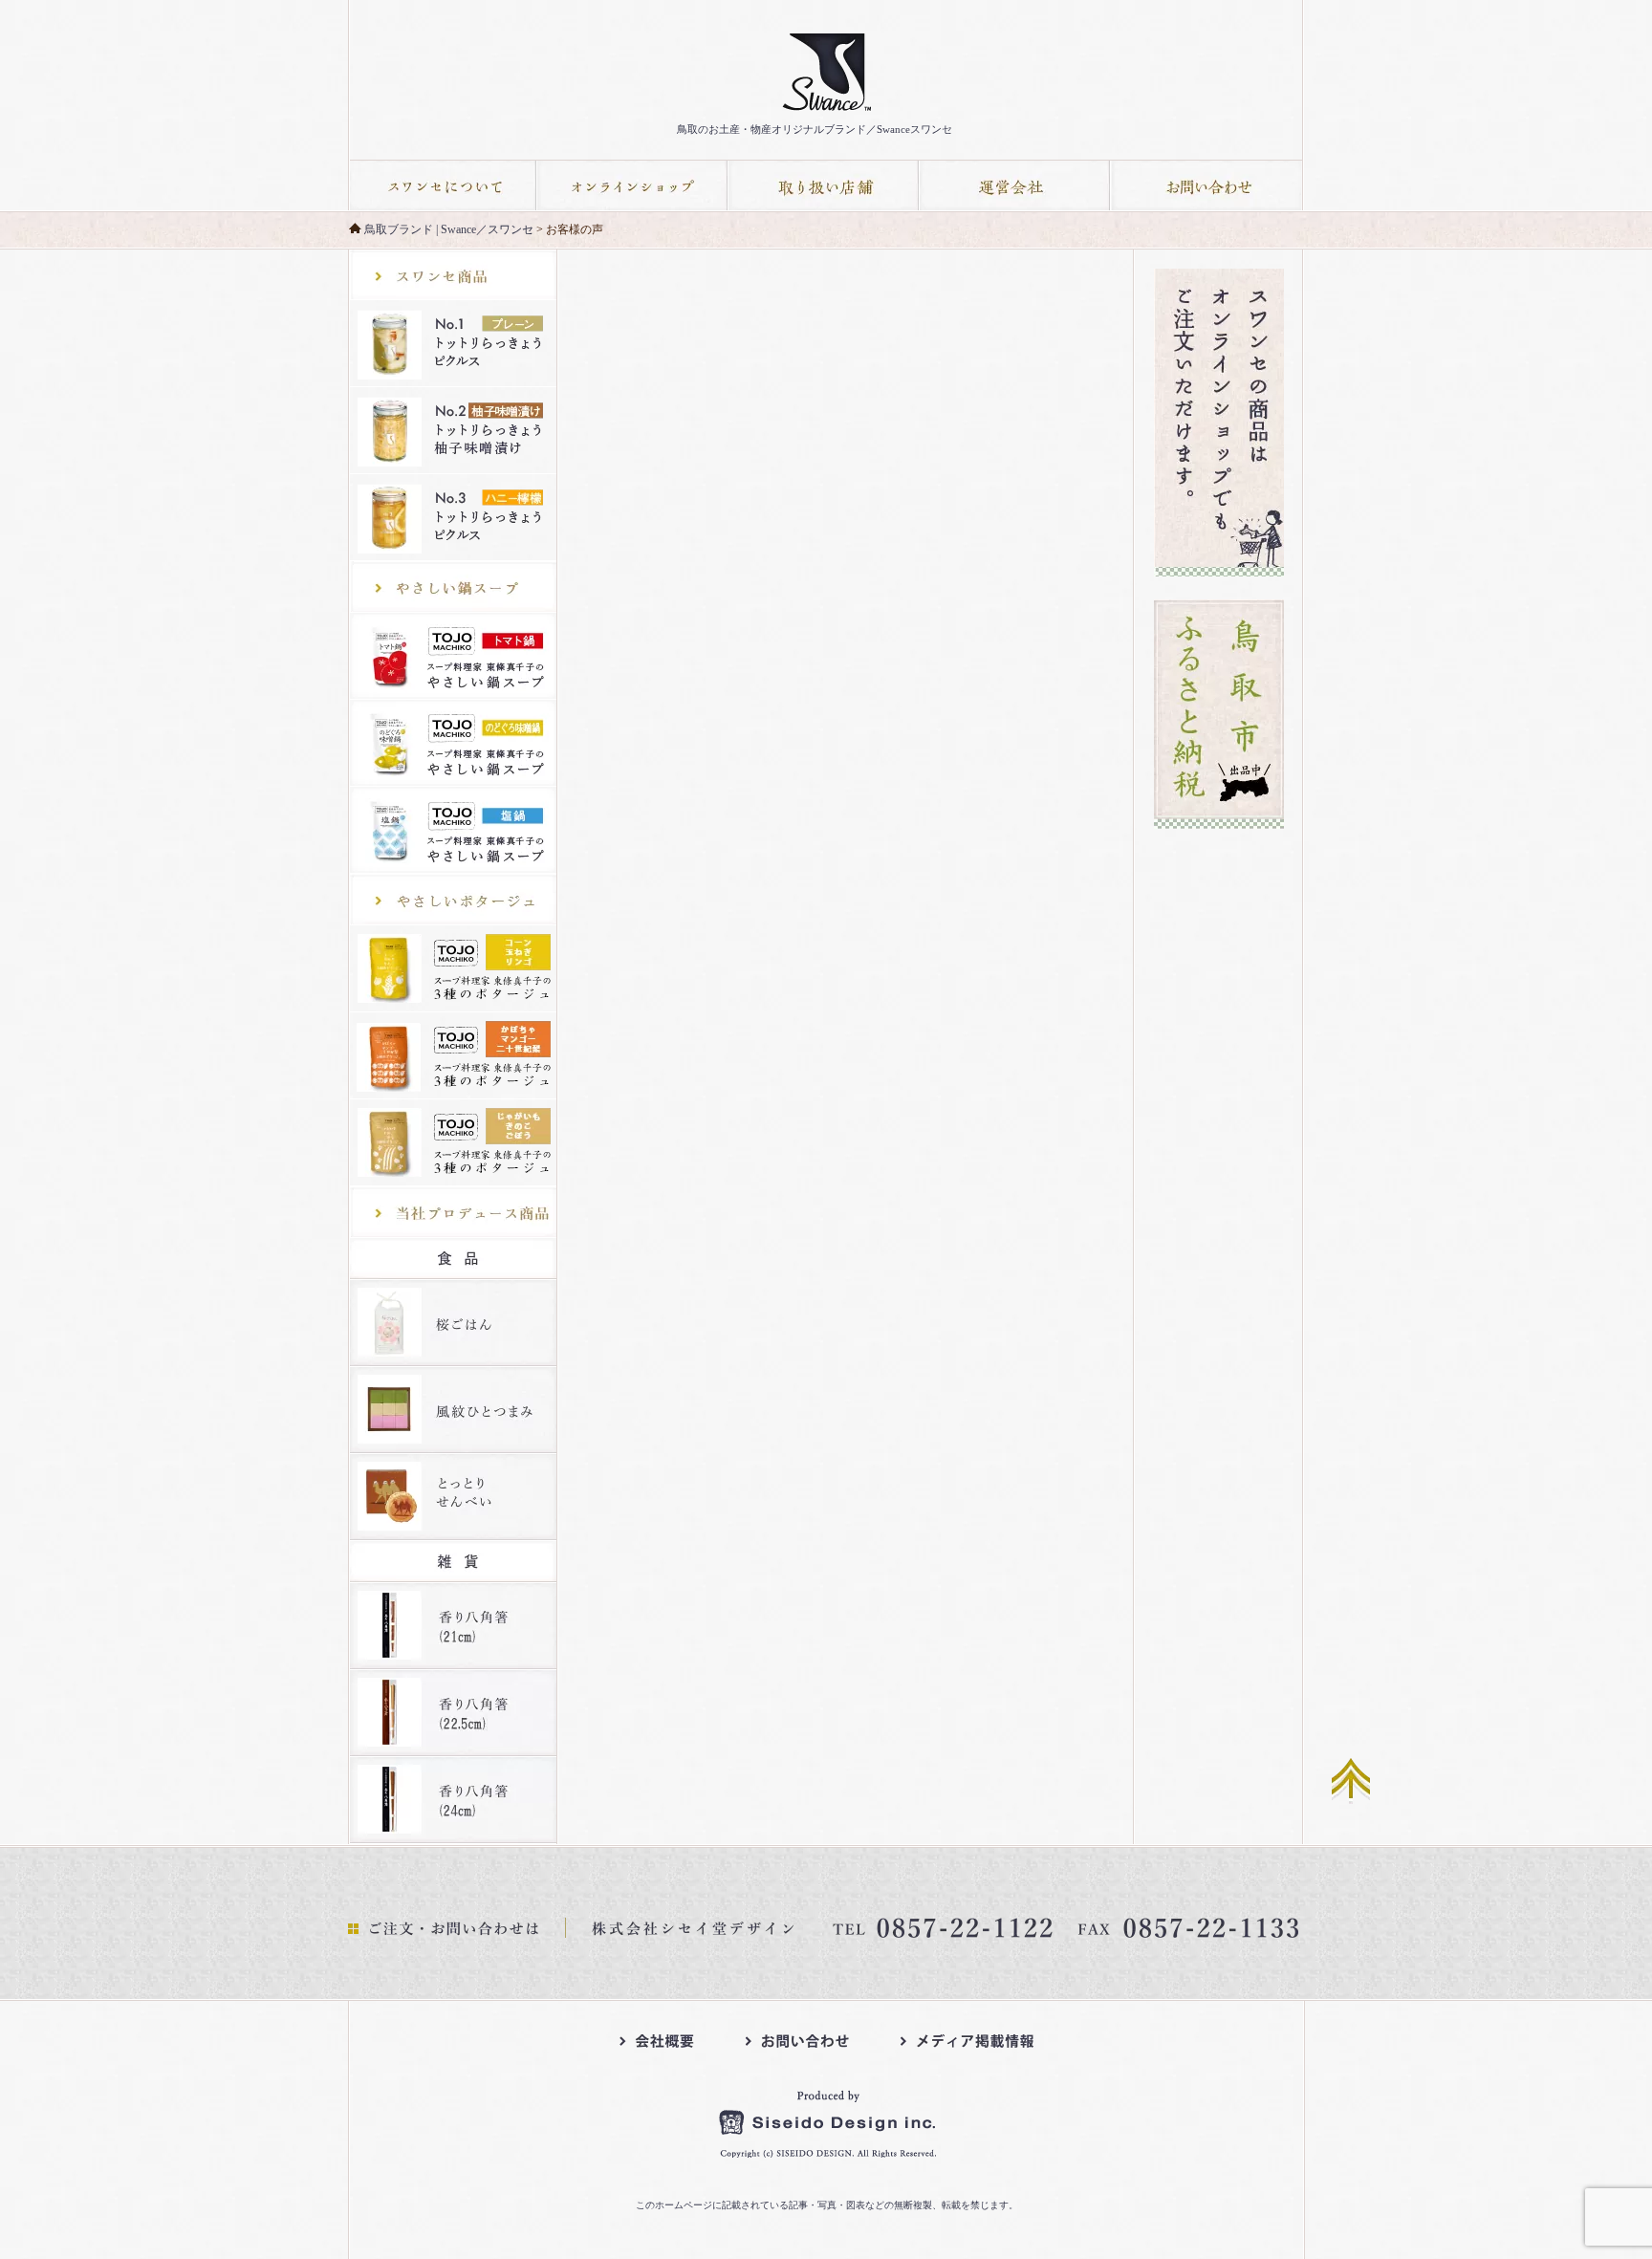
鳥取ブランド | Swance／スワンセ (449, 229)
